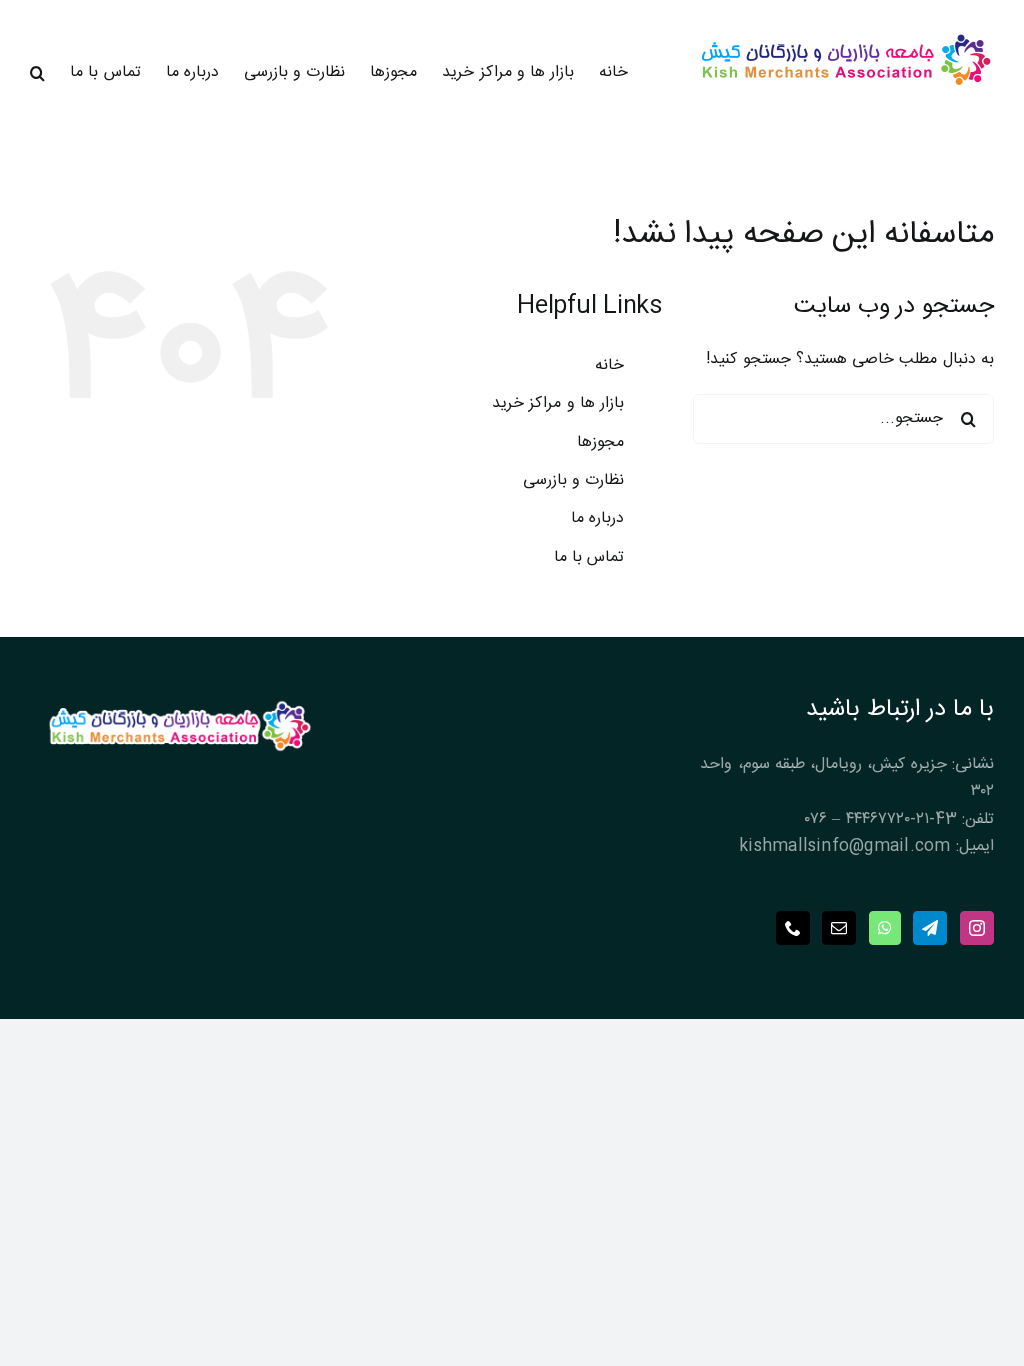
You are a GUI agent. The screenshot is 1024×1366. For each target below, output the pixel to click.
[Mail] (839, 928)
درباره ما (597, 518)
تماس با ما (589, 557)
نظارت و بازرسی (573, 480)
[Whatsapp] (885, 928)
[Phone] (793, 928)
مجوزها (600, 442)
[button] (37, 73)
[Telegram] (930, 928)
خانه (609, 365)
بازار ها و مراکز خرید (558, 403)
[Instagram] (977, 928)
